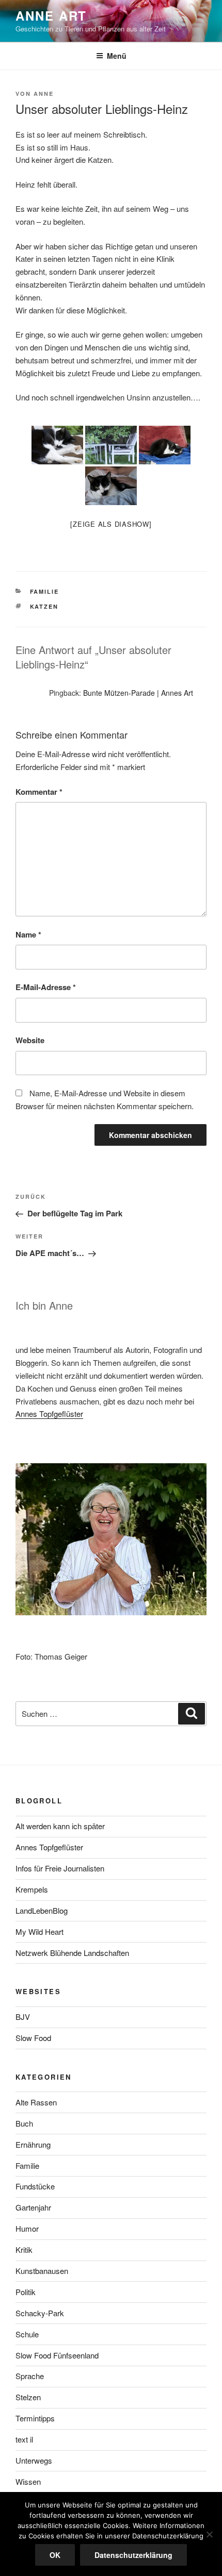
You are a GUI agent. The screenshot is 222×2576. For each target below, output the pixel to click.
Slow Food (33, 2038)
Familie (45, 591)
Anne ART (51, 15)
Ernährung (33, 2144)
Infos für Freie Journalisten (60, 1868)
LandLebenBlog (42, 1910)
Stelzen (28, 2397)
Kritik (24, 2249)
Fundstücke (35, 2186)
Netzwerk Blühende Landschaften (72, 1953)
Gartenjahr (33, 2207)
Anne (44, 94)
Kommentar (39, 792)
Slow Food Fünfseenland (57, 2355)
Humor (27, 2228)
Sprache (30, 2376)
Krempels (32, 1889)
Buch (24, 2123)
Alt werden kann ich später (60, 1826)
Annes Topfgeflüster (49, 1414)
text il (24, 2439)
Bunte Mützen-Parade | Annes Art (138, 693)
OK (55, 2555)
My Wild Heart (39, 1931)
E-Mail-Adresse (46, 987)
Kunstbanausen (42, 2271)
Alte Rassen (36, 2102)
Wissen (28, 2481)
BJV (23, 2017)
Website (30, 1040)
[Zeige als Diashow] (111, 524)
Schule (27, 2334)
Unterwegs (34, 2460)
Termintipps (35, 2418)
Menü (117, 56)
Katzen (44, 606)
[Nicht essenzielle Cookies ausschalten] (209, 2534)
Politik (26, 2292)
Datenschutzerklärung (133, 2555)
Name (28, 934)
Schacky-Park (40, 2313)
